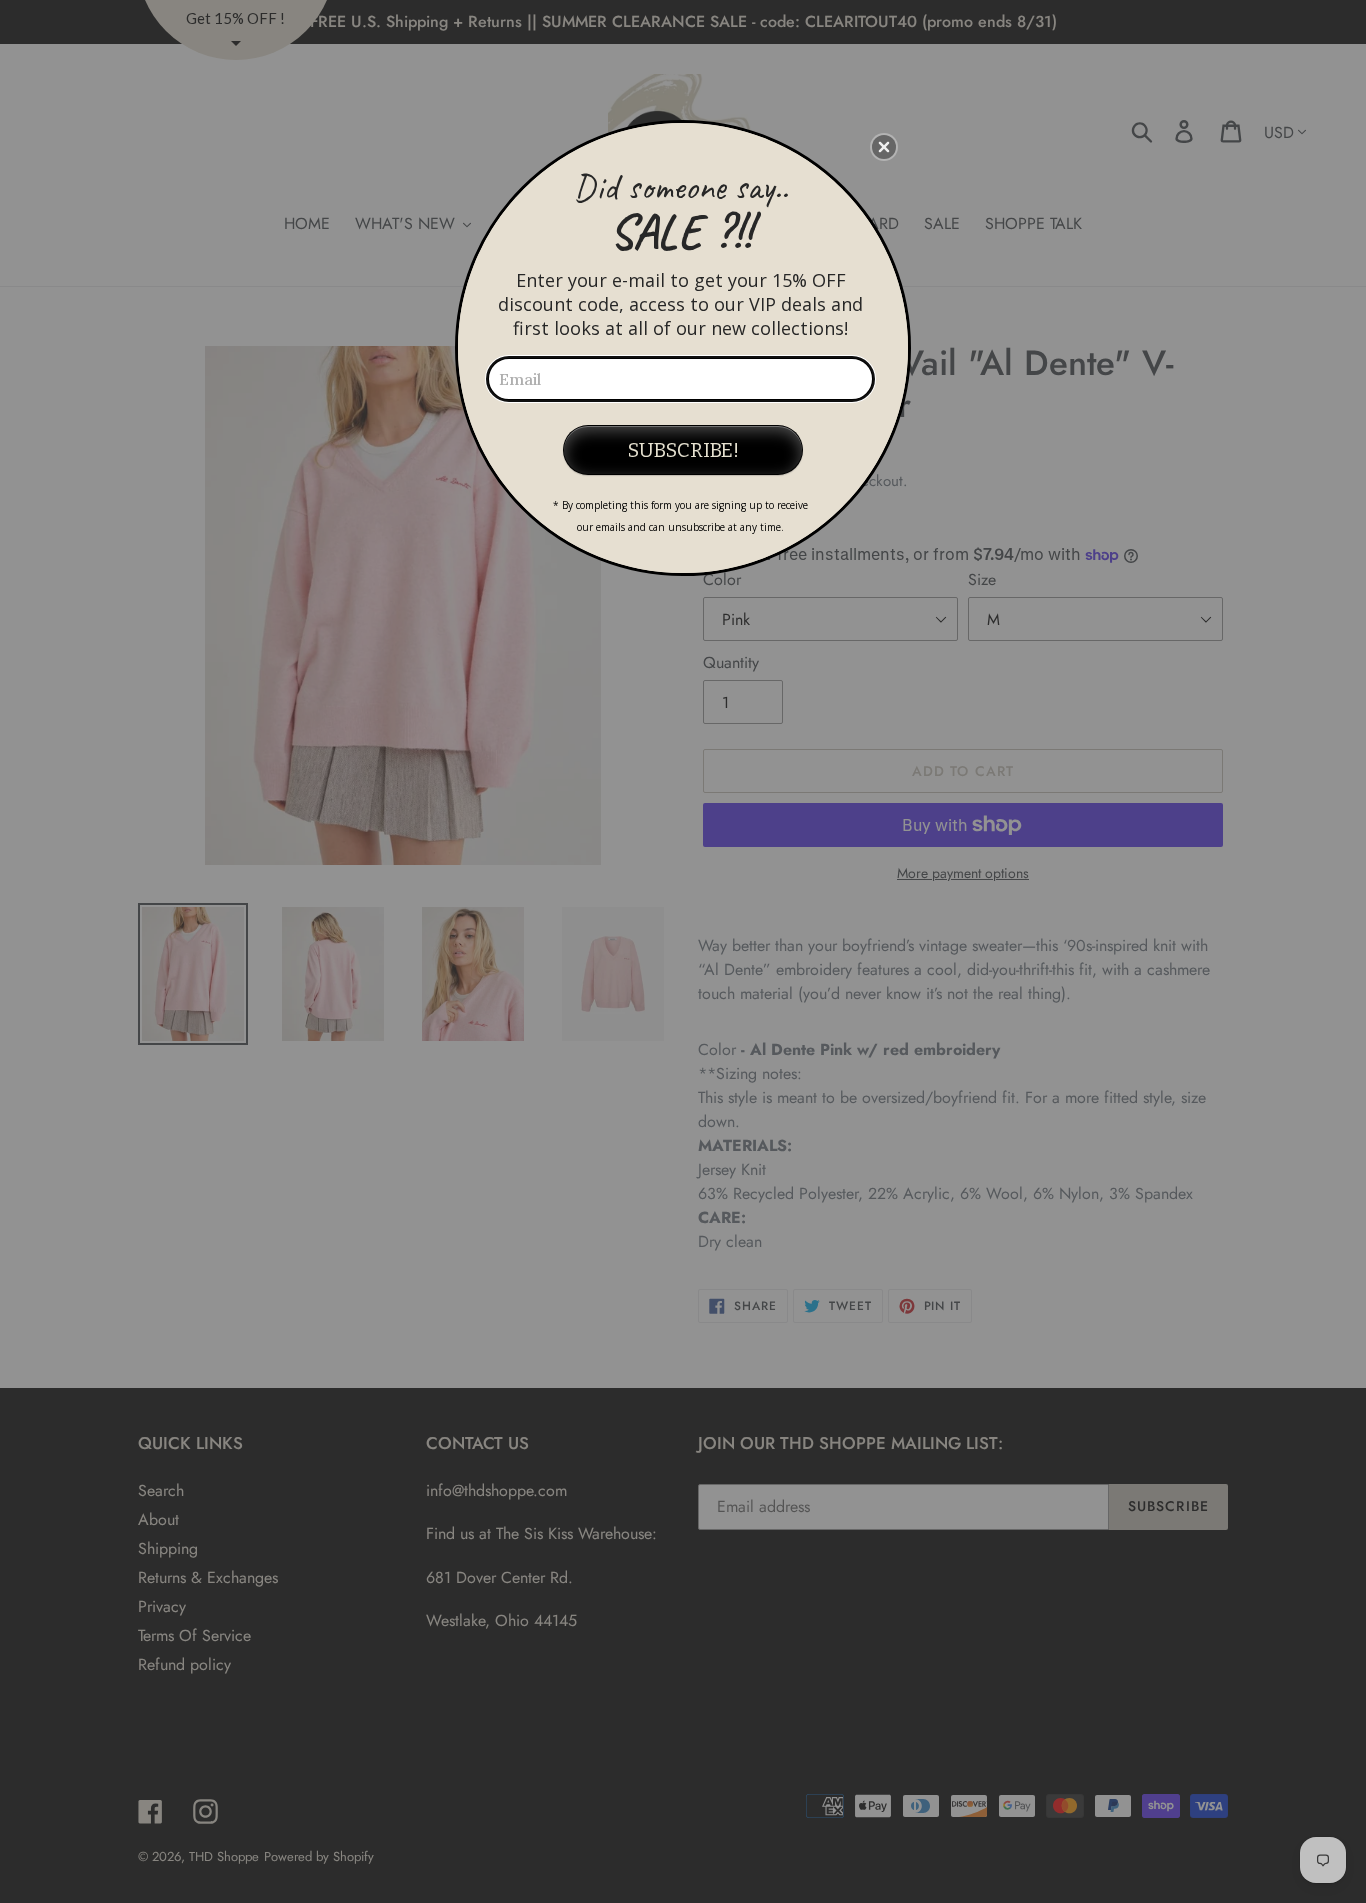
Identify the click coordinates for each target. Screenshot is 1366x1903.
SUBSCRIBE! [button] (683, 450)
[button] (884, 147)
